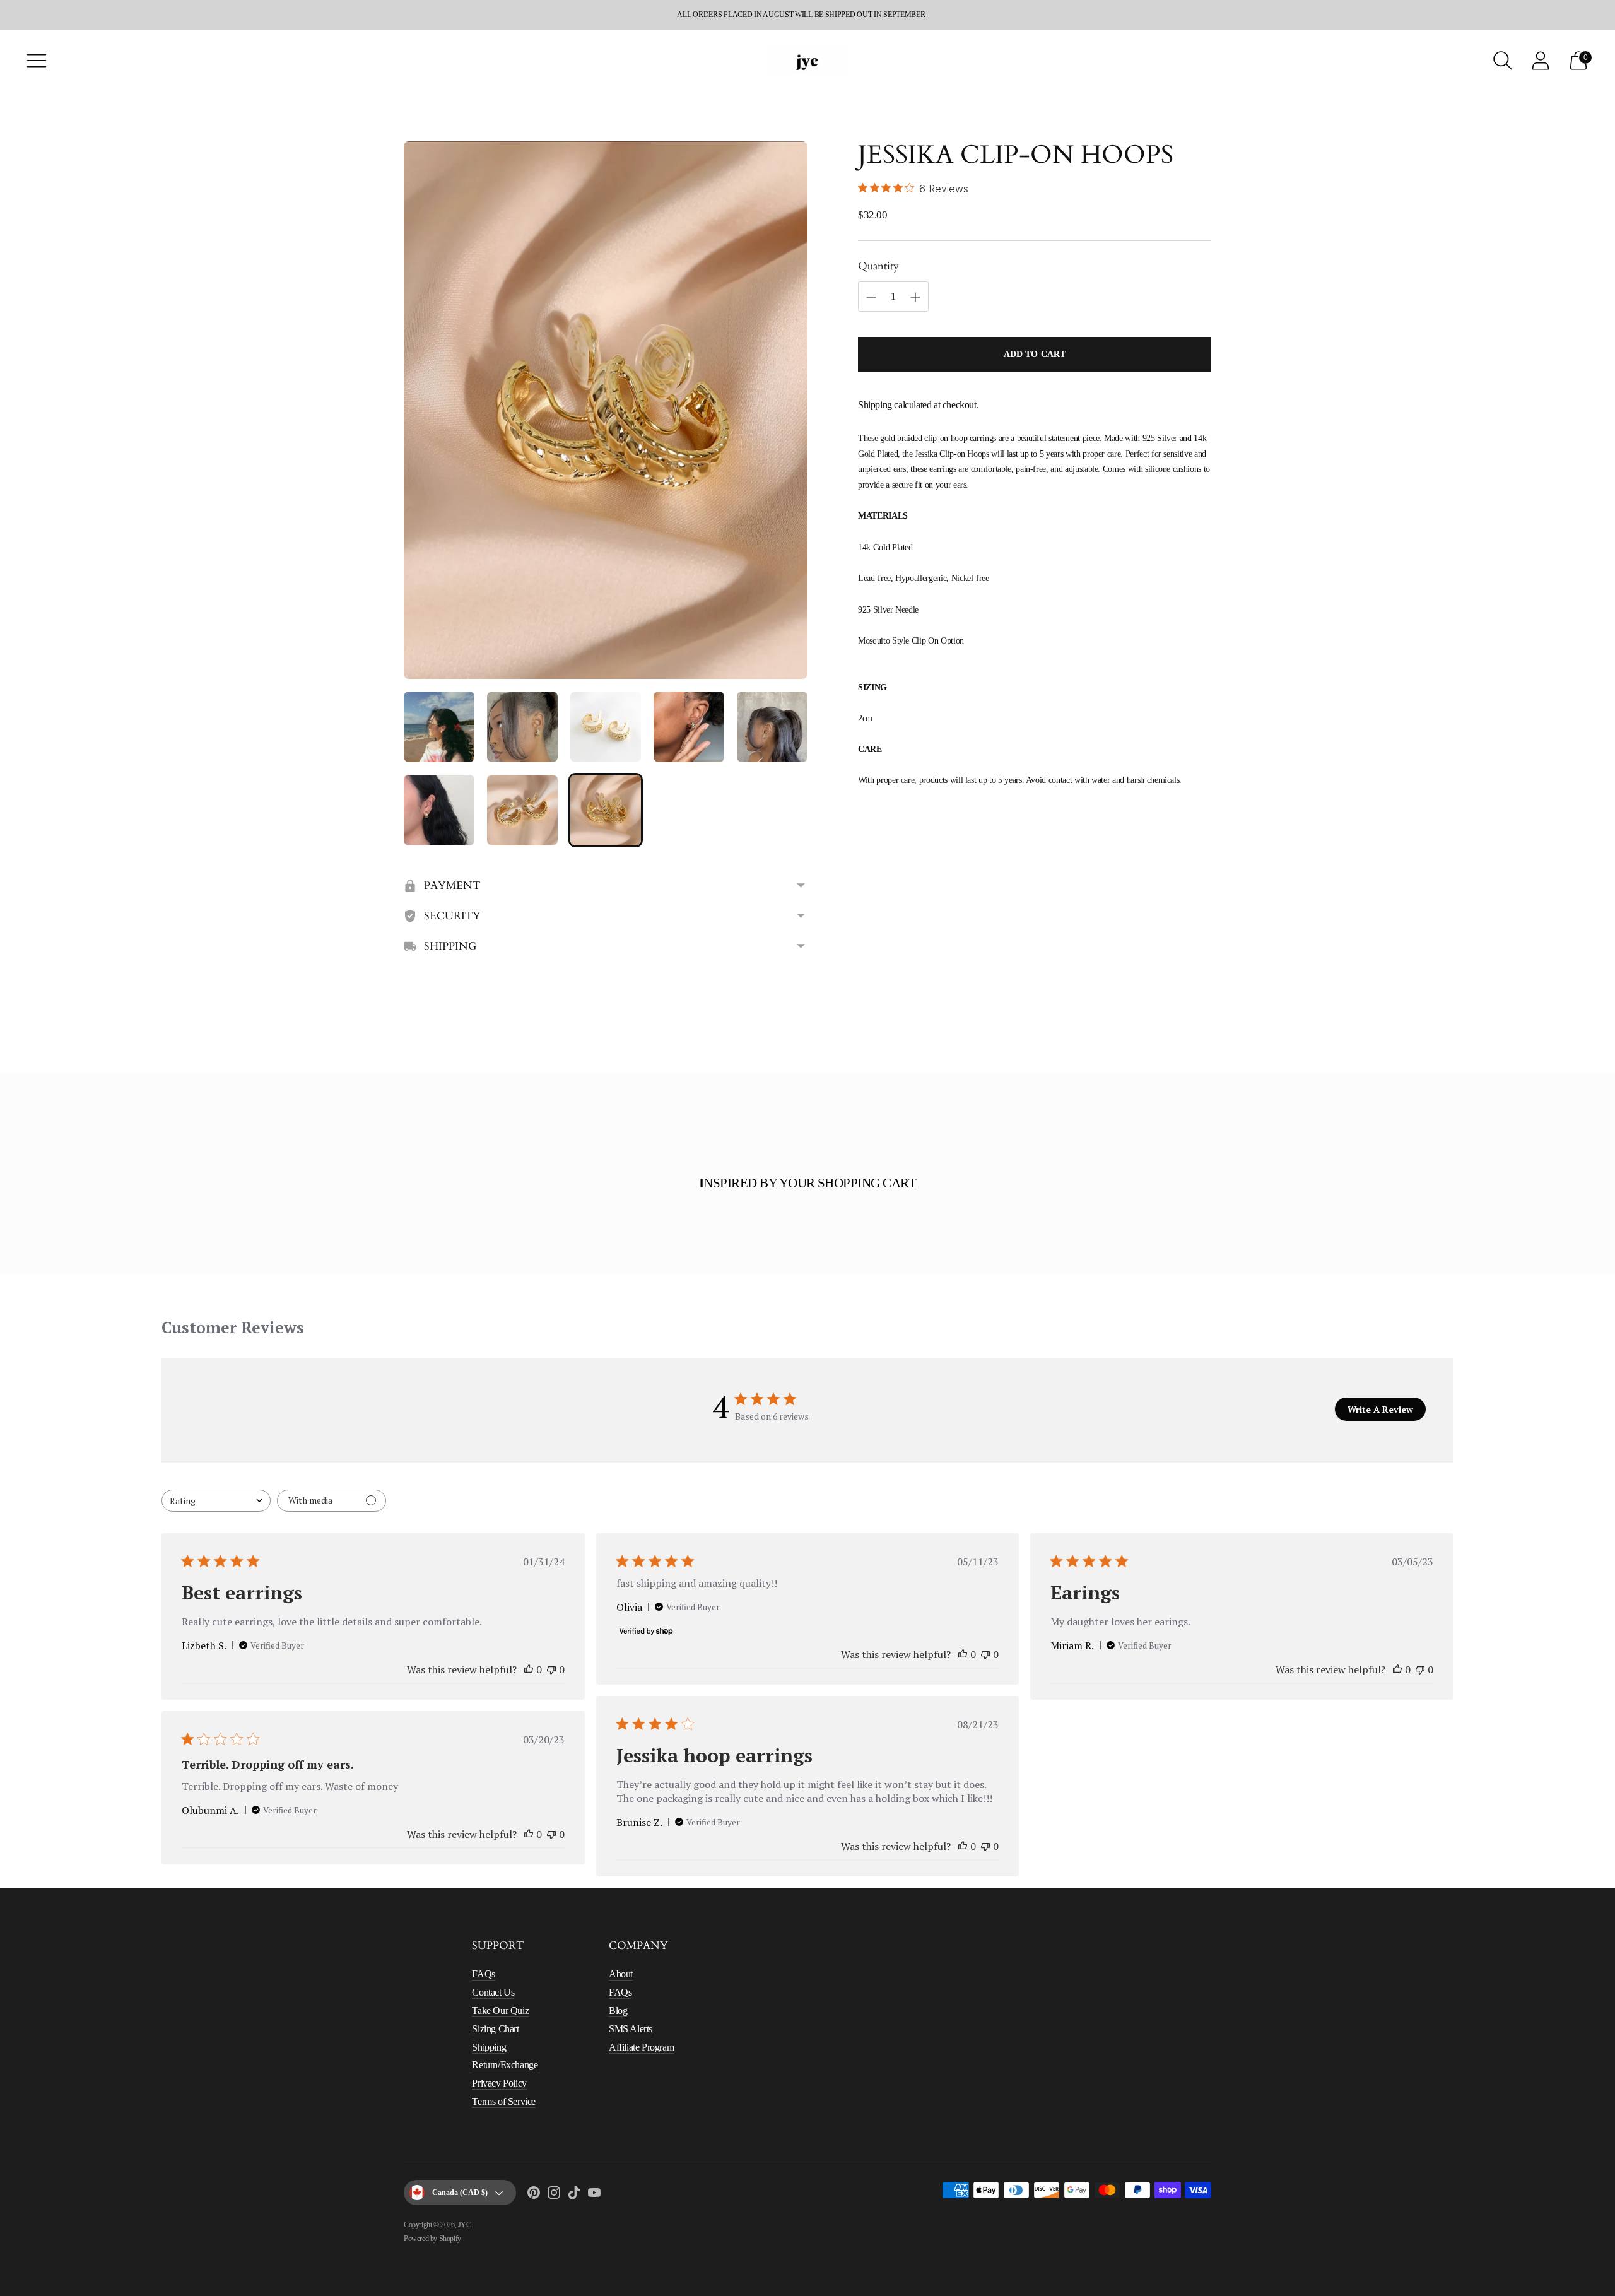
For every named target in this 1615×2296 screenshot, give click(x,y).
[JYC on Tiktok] (574, 2195)
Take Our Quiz (500, 2010)
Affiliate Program (641, 2047)
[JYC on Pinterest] (534, 2195)
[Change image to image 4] (689, 727)
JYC (465, 2225)
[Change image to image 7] (522, 810)
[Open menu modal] (37, 61)
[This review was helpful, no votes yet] (529, 1669)
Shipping (875, 405)
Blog (618, 2010)
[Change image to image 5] (772, 727)
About (621, 1974)
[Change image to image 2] (522, 727)
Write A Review (1380, 1409)
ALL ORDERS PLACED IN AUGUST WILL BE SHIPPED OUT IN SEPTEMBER (801, 15)
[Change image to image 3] (606, 727)
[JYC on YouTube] (594, 2195)
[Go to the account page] (1541, 61)
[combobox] (216, 1501)
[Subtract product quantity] (915, 297)
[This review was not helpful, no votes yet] (551, 1669)
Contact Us (493, 1992)
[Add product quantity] (871, 297)
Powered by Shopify (432, 2239)
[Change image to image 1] (439, 727)
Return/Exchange (505, 2065)
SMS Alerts (631, 2029)
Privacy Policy (499, 2083)
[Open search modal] (1503, 61)
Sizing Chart (495, 2029)
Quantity (878, 266)
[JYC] (807, 60)
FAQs (483, 1974)
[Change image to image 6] (439, 810)
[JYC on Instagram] (554, 2195)
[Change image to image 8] (606, 810)
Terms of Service (504, 2101)
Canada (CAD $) (460, 2193)
